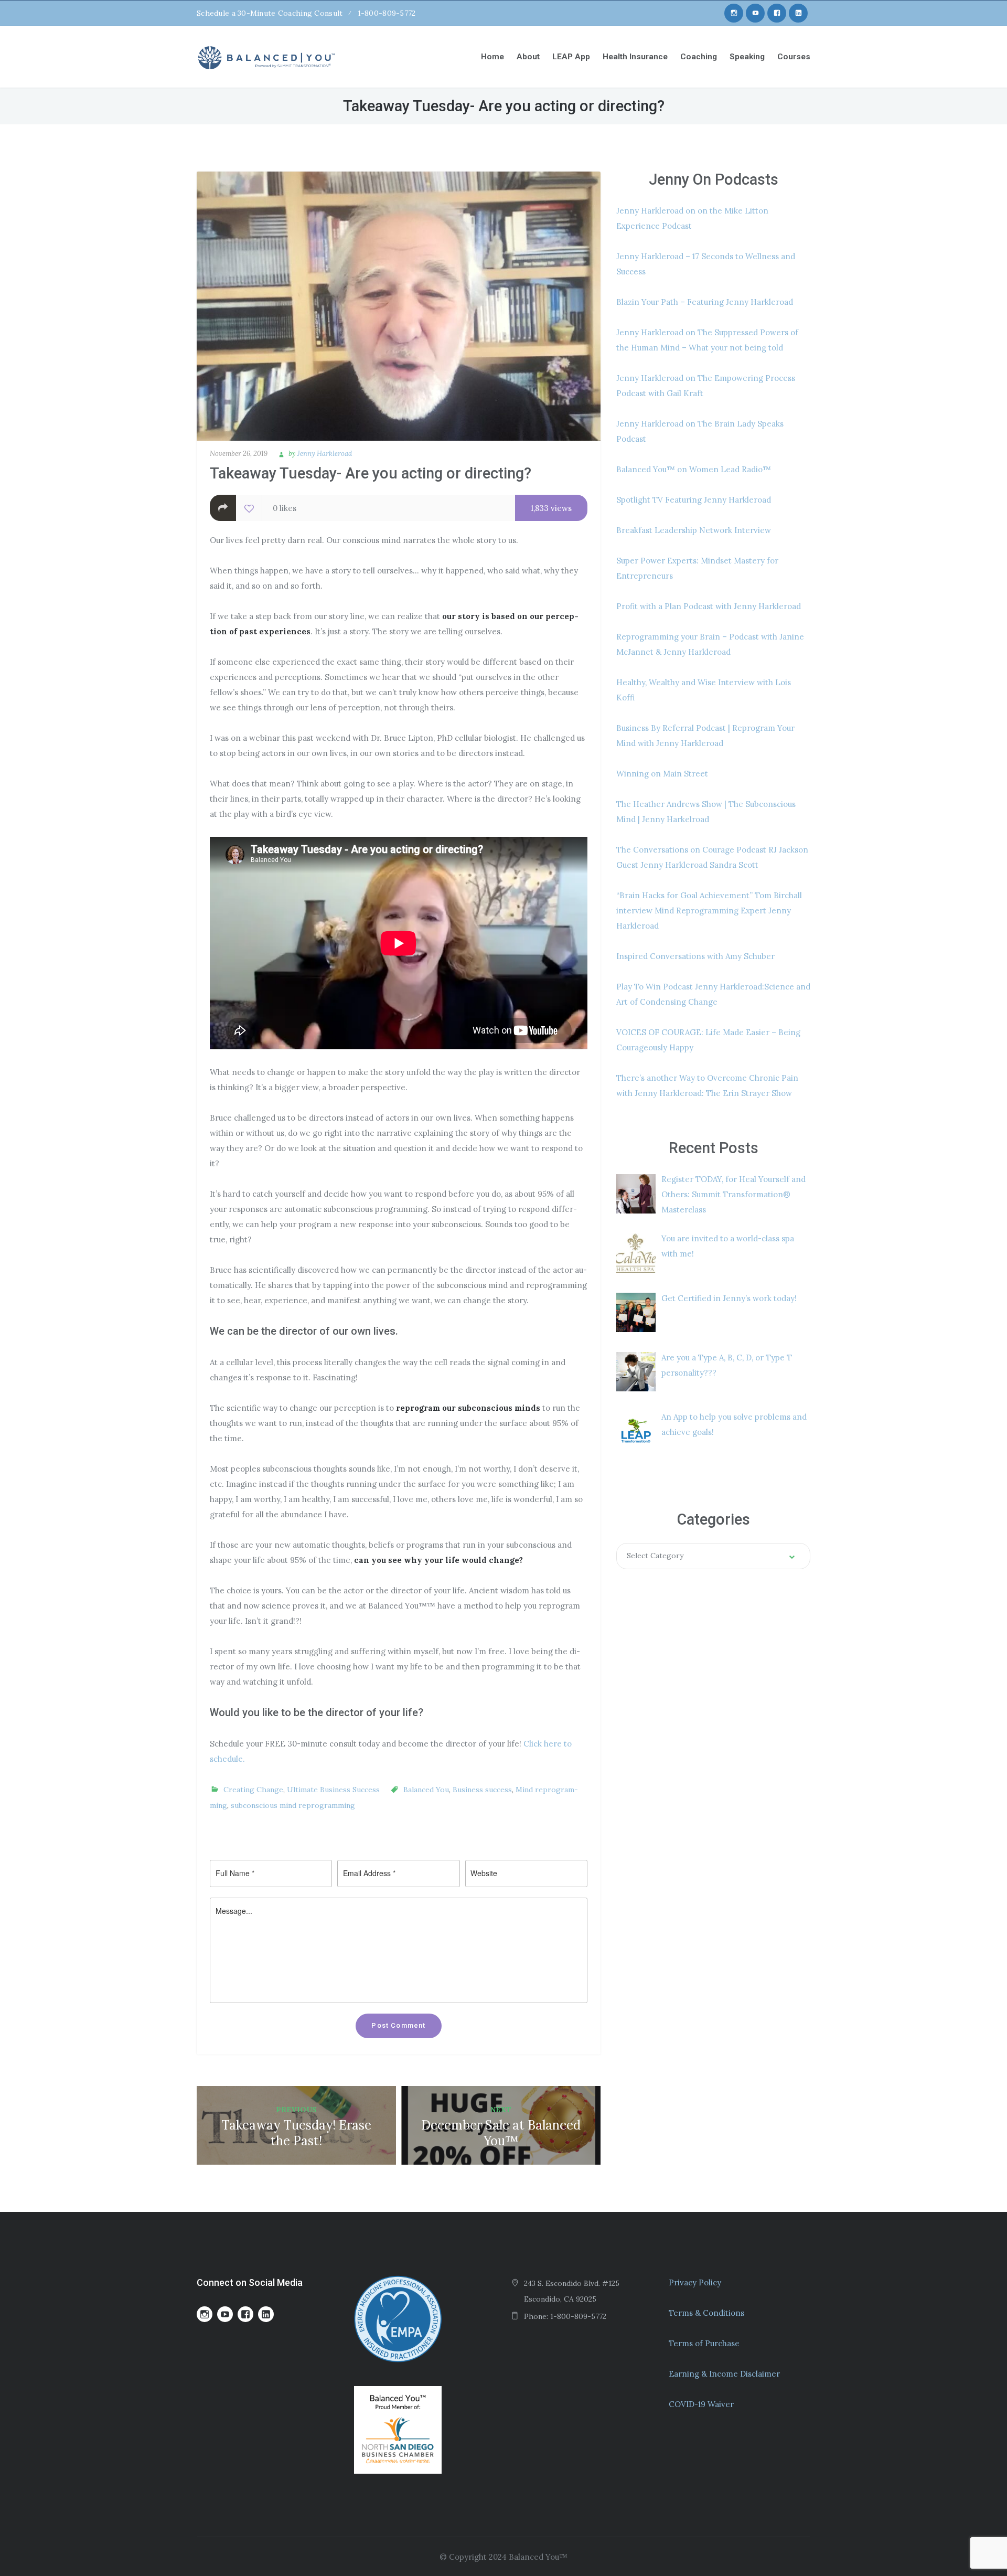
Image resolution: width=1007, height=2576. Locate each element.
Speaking (747, 57)
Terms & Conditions (706, 2313)
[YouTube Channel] (755, 13)
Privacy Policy (695, 2282)
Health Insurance (635, 57)
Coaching (699, 57)
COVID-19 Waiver (701, 2404)
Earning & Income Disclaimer (724, 2374)
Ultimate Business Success (333, 1790)
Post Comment (398, 2025)
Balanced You (426, 1790)
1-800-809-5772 (387, 13)
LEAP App (571, 57)
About (528, 57)
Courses (794, 57)
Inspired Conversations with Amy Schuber (695, 956)
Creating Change (253, 1790)
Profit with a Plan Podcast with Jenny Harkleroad (709, 606)
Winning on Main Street (662, 774)
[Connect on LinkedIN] (798, 13)
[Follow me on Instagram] (734, 13)
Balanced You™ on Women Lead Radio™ (694, 469)
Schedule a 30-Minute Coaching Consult (270, 13)
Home (492, 57)
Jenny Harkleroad (325, 454)
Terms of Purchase (704, 2343)
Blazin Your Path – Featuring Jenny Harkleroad (705, 302)
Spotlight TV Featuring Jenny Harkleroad (694, 500)
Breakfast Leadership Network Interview (694, 530)
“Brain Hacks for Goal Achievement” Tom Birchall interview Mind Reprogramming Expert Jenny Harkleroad (709, 911)
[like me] (249, 508)
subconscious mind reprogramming (293, 1805)
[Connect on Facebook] (777, 13)
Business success (482, 1790)
